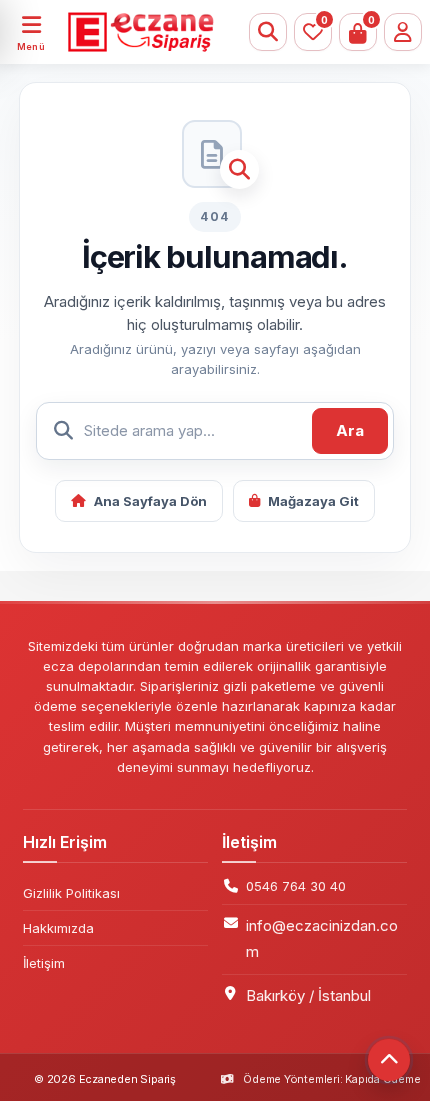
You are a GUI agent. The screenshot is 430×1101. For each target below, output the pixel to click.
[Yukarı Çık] (389, 1060)
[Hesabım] (403, 32)
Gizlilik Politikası (71, 893)
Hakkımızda (58, 928)
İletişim (44, 963)
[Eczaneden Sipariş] (125, 32)
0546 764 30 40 (296, 886)
